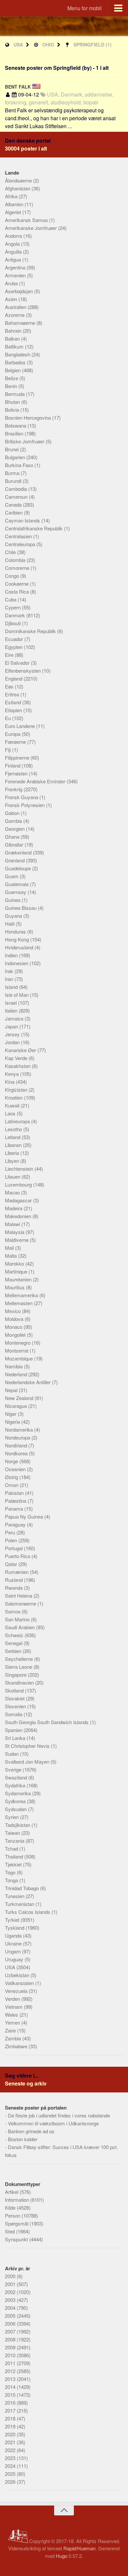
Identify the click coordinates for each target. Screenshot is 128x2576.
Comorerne (18, 568)
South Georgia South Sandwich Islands (47, 1722)
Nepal (12, 1390)
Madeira (14, 1208)
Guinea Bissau (21, 908)
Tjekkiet (14, 1864)
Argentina (16, 267)
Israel (11, 1003)
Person (13, 2215)
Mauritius (15, 1287)
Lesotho (14, 1129)
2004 (11, 2308)
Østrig (12, 1477)
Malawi (13, 1224)
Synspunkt (17, 2239)
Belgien (13, 370)
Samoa (13, 1611)
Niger (11, 1414)
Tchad (12, 1848)
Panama (15, 1509)
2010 (11, 2355)
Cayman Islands (23, 520)
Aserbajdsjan (20, 291)
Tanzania (15, 1841)
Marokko (15, 1263)
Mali (10, 1248)
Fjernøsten (17, 773)
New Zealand (20, 1398)
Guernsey (16, 892)
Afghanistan (18, 188)
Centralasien (19, 536)
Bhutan (13, 402)
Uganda (14, 1935)
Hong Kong (18, 939)
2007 (11, 2331)
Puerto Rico (18, 1556)
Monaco (14, 1327)
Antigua (14, 259)
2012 (11, 2371)
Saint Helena (19, 1596)
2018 (11, 2418)
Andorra (14, 236)
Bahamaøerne (21, 323)
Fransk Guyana (22, 797)
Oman (12, 1485)
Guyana (14, 916)
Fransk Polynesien (25, 805)
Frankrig (14, 789)
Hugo (62, 2556)
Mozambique (20, 1358)
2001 (11, 2284)
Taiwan (13, 1833)
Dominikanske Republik (31, 631)
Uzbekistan (18, 1975)
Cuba (11, 599)
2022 (11, 2450)
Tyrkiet (13, 1920)
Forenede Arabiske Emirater (36, 781)
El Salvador (18, 663)
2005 (11, 2316)
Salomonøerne (21, 1603)
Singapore (16, 1675)
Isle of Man (17, 995)
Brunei (12, 449)
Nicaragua (17, 1406)
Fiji (9, 750)
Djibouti (13, 623)
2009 (11, 2347)
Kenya (12, 1074)
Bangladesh (18, 354)
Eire (10, 655)
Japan (12, 1026)
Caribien (14, 512)
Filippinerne (18, 757)
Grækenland (19, 852)
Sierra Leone (19, 1667)
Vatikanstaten (20, 1983)
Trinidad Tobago (22, 1888)
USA (18, 44)
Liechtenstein (20, 1169)
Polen (12, 1540)
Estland (14, 702)
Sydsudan (16, 1809)
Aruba (12, 283)
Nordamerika (20, 1429)
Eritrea (13, 694)
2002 (11, 2292)
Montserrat (17, 1350)
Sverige (14, 1769)
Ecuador (15, 639)
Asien (12, 299)
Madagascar (19, 1200)
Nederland (17, 1374)
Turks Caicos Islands (28, 1912)
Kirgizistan (17, 1090)
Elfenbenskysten (23, 671)
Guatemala (17, 884)
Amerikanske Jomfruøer (32, 228)
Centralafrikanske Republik (34, 528)
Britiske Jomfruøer (25, 441)
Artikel (12, 2192)
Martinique (17, 1271)
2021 (11, 2442)
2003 (11, 2300)
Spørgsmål (17, 2223)
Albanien (15, 204)
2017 (11, 2410)
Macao (13, 1192)
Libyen (13, 1161)
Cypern (13, 607)
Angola (13, 244)
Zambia (14, 2038)
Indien (12, 955)
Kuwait (13, 1105)
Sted (11, 2231)
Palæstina (16, 1501)
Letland (13, 1137)
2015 (11, 2395)
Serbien (14, 1651)
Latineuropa (18, 1121)
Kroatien (14, 1097)
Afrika (12, 196)
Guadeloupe (19, 868)
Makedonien (19, 1216)
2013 (11, 2379)
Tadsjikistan (18, 1825)
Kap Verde (17, 1058)
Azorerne (15, 315)
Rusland (14, 1580)
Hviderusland (20, 947)
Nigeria (13, 1422)
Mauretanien (19, 1279)
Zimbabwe (17, 2046)
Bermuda (15, 394)
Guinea (13, 900)
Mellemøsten (19, 1303)
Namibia (14, 1366)
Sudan (12, 1754)
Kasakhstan (18, 1066)
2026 (11, 2482)
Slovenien (16, 1706)
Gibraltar (15, 844)
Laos (11, 1113)
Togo (11, 1872)
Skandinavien (20, 1682)
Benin (12, 386)
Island (12, 987)
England (14, 678)
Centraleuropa (21, 544)
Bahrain (14, 331)
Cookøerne (17, 584)
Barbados (16, 362)
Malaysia (15, 1232)
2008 (11, 2339)
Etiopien (14, 710)
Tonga (12, 1880)
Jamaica (15, 1018)
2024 (11, 2466)
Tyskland (15, 1928)
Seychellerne (20, 1659)
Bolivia (13, 410)
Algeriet (14, 212)
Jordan (13, 1042)
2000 (11, 2276)
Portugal (14, 1548)
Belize (12, 378)
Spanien (14, 1730)
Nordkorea (17, 1453)
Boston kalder (23, 2139)
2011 (11, 2363)
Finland (13, 765)
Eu (9, 718)
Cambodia (17, 489)
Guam (12, 876)
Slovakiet (15, 1698)
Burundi (14, 481)
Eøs (10, 686)
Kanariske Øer (21, 1050)
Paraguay (16, 1524)
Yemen (13, 2022)
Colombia (16, 560)
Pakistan (15, 1493)
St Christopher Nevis (28, 1746)
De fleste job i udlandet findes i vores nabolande (59, 2115)
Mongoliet (16, 1335)
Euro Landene (21, 726)
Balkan (13, 338)
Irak (10, 971)
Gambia (14, 821)
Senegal (14, 1643)
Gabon (13, 813)
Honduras (16, 931)
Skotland (15, 1690)
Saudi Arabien (21, 1627)
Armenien (16, 275)
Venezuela (17, 1991)
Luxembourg (19, 1184)
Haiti (10, 924)
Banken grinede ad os (31, 2131)
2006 (11, 2324)
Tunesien (15, 1896)
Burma (13, 473)
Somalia (14, 1714)
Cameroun (17, 497)
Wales (12, 2015)
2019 (11, 2426)
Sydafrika (16, 1785)
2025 (11, 2474)
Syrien (12, 1817)
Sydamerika (19, 1793)
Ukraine (14, 1943)
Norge (12, 1461)
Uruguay (15, 1959)
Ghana (13, 837)
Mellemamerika (22, 1295)
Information (18, 2200)
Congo (13, 576)
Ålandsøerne (19, 180)
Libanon (14, 1145)
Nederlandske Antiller (28, 1382)
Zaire (11, 2030)
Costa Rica (18, 591)
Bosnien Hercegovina (29, 418)
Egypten (14, 647)
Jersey (13, 1034)
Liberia (13, 1153)
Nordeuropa (18, 1437)
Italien (12, 1010)
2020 (11, 2434)
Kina (10, 1082)
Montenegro (18, 1343)
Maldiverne (17, 1240)
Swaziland (17, 1777)
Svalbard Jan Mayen (28, 1762)
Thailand (15, 1856)
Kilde (11, 2208)
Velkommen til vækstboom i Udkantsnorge (53, 2123)
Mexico (13, 1311)
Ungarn (13, 1951)
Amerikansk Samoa (27, 220)
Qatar (12, 1564)
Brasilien (15, 433)
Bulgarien (16, 457)
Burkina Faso (20, 465)
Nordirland (17, 1445)
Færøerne (16, 742)
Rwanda (14, 1588)
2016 (11, 2403)
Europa (13, 734)
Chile (11, 552)
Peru (11, 1532)
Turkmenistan (20, 1904)
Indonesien (17, 963)
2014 (11, 2387)
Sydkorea (16, 1801)
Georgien (15, 829)
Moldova (15, 1319)
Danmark (16, 615)
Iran (10, 979)
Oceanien (16, 1469)
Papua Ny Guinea (25, 1516)
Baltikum (15, 346)
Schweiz (15, 1635)
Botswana (16, 425)
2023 (11, 2458)
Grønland (15, 860)
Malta (11, 1256)
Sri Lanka (16, 1738)
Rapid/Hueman (79, 2548)
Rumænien (17, 1572)
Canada (14, 504)
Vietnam (14, 2007)
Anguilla (14, 252)
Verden (13, 1999)
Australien (16, 307)
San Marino (18, 1619)
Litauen (13, 1176)
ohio (48, 44)
